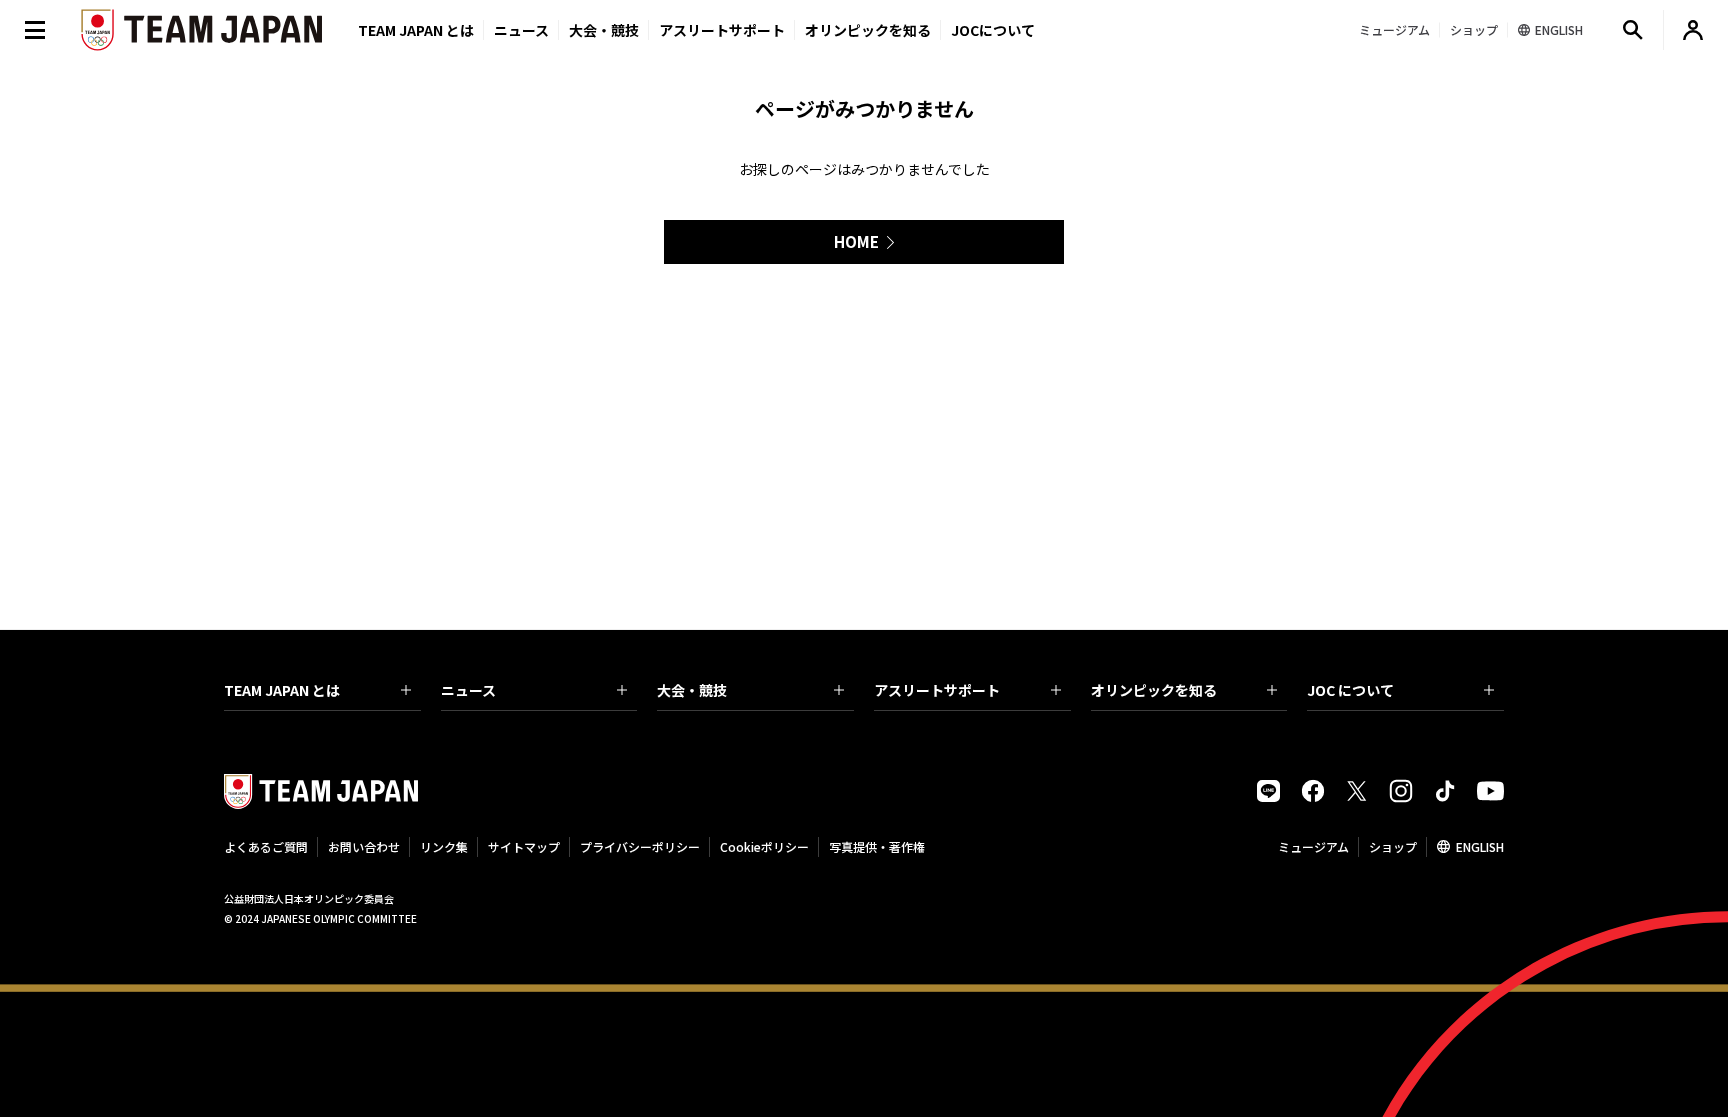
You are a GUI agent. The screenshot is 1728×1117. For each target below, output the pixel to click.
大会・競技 (692, 690)
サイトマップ (524, 846)
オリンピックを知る (868, 30)
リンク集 (444, 846)
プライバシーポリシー (640, 846)
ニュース (521, 30)
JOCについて (993, 30)
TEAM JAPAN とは (282, 690)
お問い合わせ (364, 846)
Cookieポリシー (764, 846)
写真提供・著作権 (877, 846)
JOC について (1350, 690)
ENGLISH (1480, 846)
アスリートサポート (722, 30)
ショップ (1393, 846)
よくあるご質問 (266, 846)
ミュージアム (1313, 846)
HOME (856, 241)
